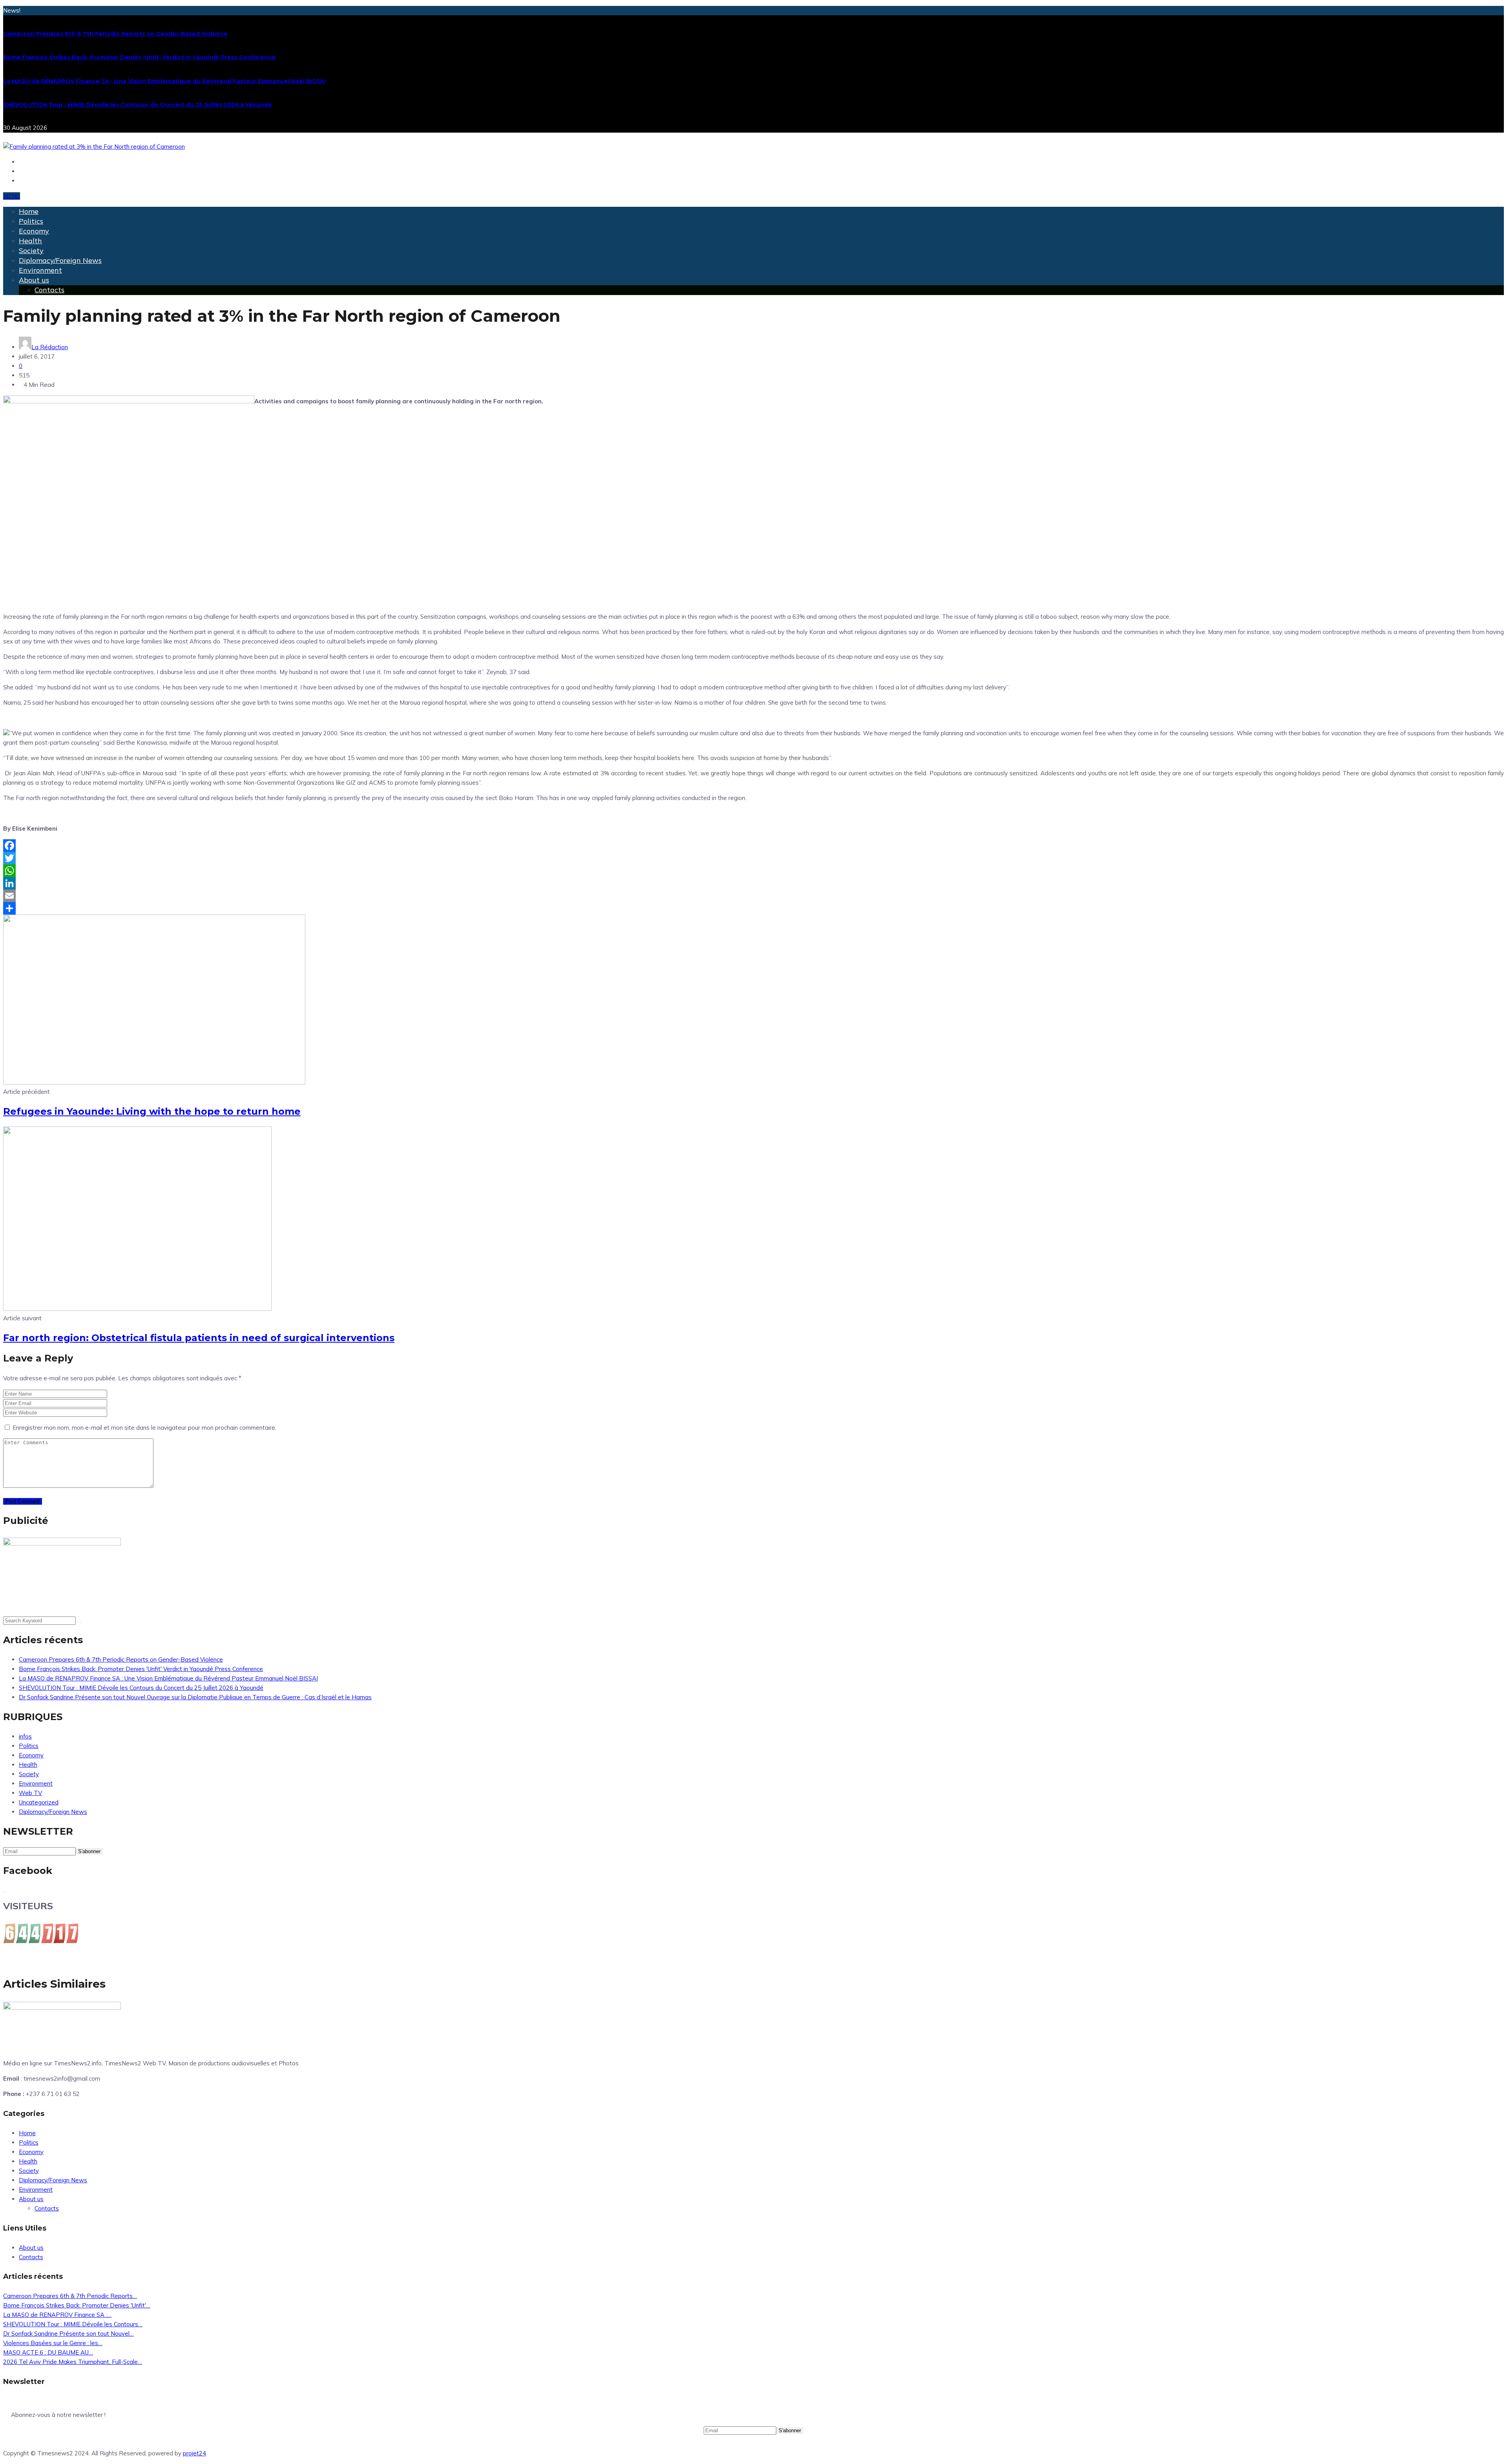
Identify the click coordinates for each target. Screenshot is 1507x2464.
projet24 (194, 2453)
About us (34, 280)
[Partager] (753, 908)
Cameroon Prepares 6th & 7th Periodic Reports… (70, 2296)
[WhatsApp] (753, 871)
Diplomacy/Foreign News (60, 260)
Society (31, 251)
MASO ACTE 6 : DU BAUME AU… (48, 2352)
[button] (12, 196)
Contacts (49, 290)
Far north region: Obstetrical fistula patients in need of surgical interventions (199, 1338)
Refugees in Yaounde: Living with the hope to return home (152, 1111)
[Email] (753, 896)
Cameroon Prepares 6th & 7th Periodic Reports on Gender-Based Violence (115, 34)
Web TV (30, 1793)
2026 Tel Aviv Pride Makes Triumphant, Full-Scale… (73, 2362)
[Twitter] (753, 858)
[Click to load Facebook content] (5, 1892)
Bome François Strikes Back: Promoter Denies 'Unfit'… (77, 2305)
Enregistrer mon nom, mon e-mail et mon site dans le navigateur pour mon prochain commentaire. (144, 1428)
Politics (31, 221)
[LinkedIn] (753, 883)
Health (30, 241)
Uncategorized (39, 1802)
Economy (34, 231)
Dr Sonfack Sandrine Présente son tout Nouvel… (68, 2334)
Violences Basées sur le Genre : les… (53, 2343)
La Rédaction (50, 347)
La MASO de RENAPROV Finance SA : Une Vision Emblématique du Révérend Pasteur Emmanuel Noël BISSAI (164, 81)
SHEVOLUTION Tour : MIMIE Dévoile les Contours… (73, 2324)
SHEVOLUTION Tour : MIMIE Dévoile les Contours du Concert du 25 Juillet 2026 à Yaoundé (138, 105)
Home (29, 211)
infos (25, 1736)
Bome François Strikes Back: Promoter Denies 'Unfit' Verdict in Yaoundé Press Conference (139, 57)
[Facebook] (753, 846)
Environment (40, 270)
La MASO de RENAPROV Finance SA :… (57, 2315)
